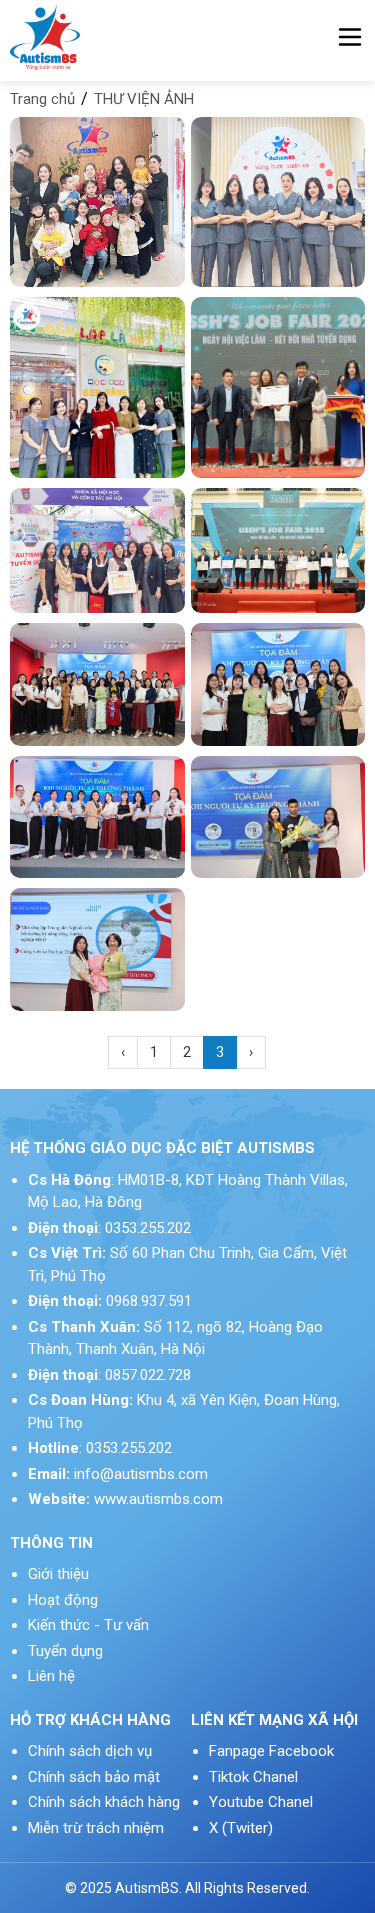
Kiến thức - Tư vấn (88, 1625)
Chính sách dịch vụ (90, 1751)
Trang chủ (42, 99)
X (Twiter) (241, 1828)
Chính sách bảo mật (94, 1777)
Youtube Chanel (263, 1802)
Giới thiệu (58, 1574)
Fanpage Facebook (271, 1751)
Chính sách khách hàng (104, 1802)
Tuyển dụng (65, 1651)
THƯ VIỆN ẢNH (144, 99)
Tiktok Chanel (255, 1777)
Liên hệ (51, 1676)
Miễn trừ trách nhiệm (96, 1828)
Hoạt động (63, 1600)
